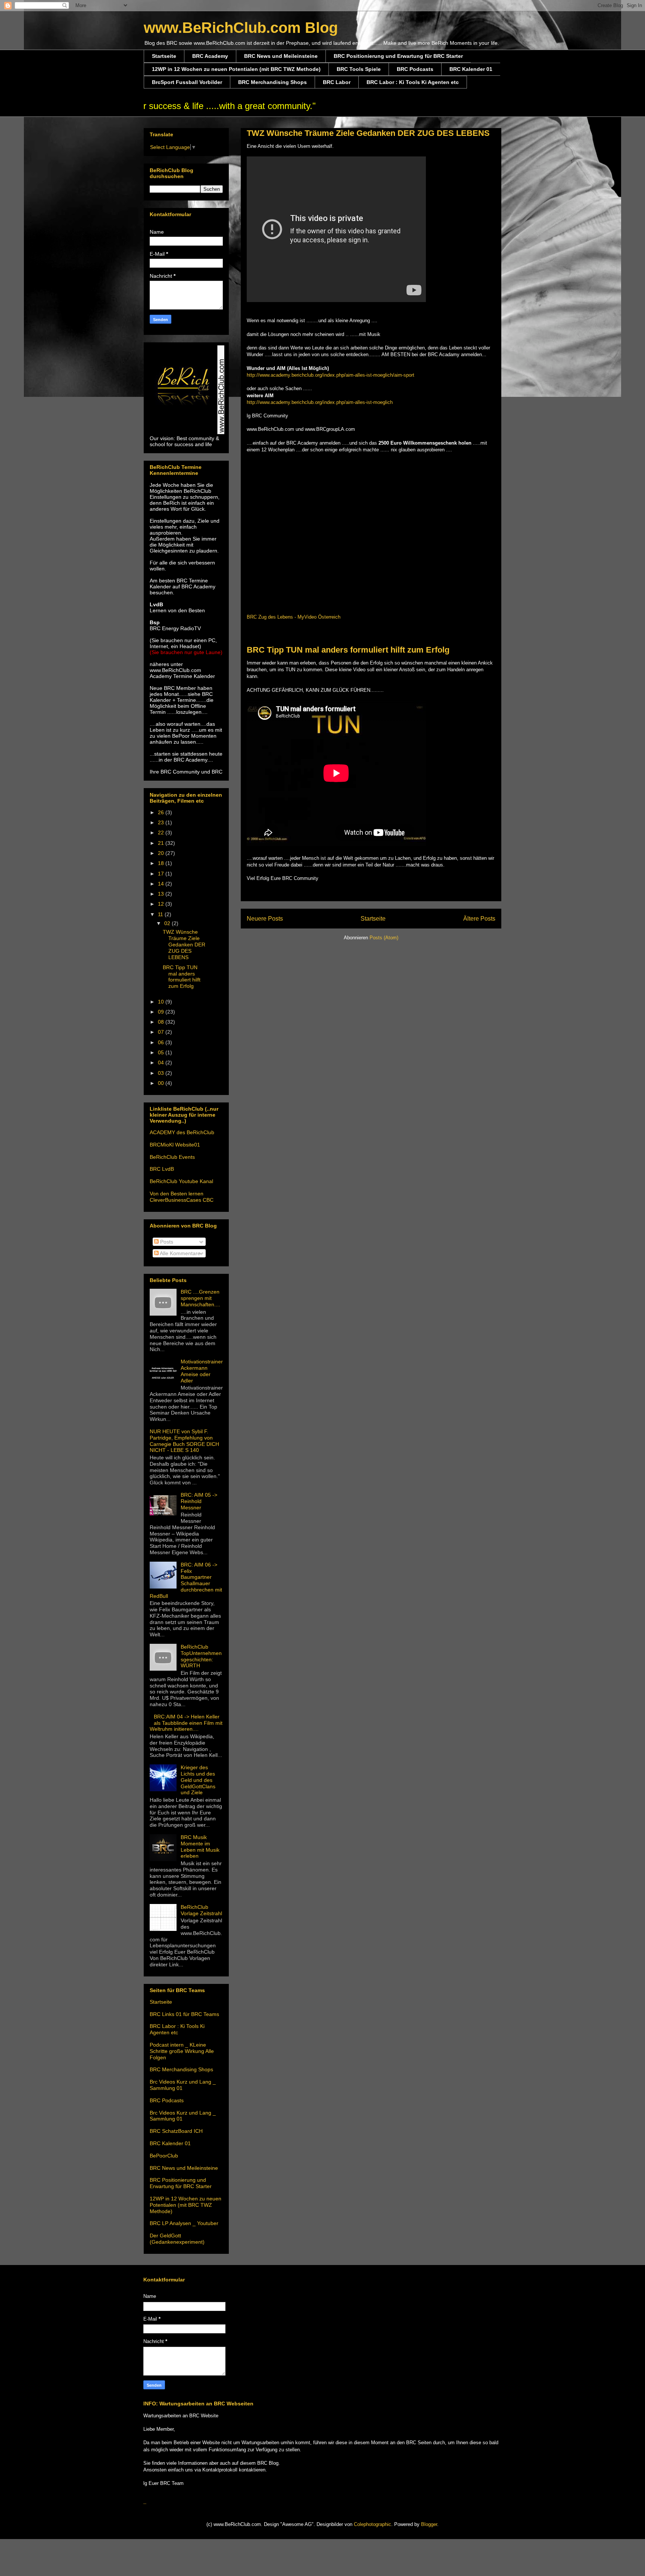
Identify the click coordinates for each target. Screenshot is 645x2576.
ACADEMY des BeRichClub (182, 1132)
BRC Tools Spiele (359, 69)
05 (162, 1052)
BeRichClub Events (172, 1157)
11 (161, 914)
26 (162, 812)
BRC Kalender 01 (471, 69)
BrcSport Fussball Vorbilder (187, 82)
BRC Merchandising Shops (272, 82)
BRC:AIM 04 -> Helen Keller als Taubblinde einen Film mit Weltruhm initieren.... (186, 1723)
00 (162, 1083)
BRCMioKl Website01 (175, 1145)
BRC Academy (210, 56)
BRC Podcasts (415, 69)
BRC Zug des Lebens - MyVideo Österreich (294, 617)
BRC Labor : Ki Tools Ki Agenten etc (413, 82)
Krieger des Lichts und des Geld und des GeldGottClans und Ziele (198, 1780)
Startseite (164, 56)
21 (162, 843)
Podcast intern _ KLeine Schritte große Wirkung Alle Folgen (182, 2051)
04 (162, 1063)
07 (162, 1032)
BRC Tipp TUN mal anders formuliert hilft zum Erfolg (348, 650)
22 (162, 833)
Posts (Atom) (384, 938)
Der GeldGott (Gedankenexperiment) (177, 2239)
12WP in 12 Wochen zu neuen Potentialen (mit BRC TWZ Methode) (236, 69)
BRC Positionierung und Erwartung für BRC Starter (398, 56)
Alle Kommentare (180, 1253)
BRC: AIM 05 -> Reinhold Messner (199, 1501)
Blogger (429, 2524)
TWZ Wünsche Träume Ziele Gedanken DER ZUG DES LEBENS (368, 133)
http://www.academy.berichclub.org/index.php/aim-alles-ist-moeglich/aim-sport (331, 375)
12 (162, 904)
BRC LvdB (162, 1169)
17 (162, 874)
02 (168, 923)
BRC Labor (337, 82)
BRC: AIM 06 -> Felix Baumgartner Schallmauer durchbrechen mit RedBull (186, 1580)
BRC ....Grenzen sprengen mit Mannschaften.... (200, 1298)
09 (162, 1012)
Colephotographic (373, 2524)
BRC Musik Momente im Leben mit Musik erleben (200, 1847)
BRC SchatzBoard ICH (176, 2131)
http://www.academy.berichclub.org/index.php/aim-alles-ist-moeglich (320, 402)
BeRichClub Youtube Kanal (181, 1181)
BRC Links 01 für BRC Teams (184, 2014)
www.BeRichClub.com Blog (241, 28)
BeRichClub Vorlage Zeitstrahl (201, 1910)
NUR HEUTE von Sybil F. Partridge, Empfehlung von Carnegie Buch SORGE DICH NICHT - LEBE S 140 (184, 1441)
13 (162, 894)
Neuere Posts (265, 919)
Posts (166, 1242)
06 (162, 1042)
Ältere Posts (479, 919)
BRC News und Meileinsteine (281, 56)
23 (162, 822)
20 (162, 853)
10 (162, 1002)
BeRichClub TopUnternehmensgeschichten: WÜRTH (201, 1656)
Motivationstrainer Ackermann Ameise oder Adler (202, 1371)
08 (162, 1022)
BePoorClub (164, 2156)
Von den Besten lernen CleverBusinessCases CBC (182, 1197)
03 (162, 1073)
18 (162, 863)
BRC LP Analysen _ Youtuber (184, 2223)
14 (162, 884)
